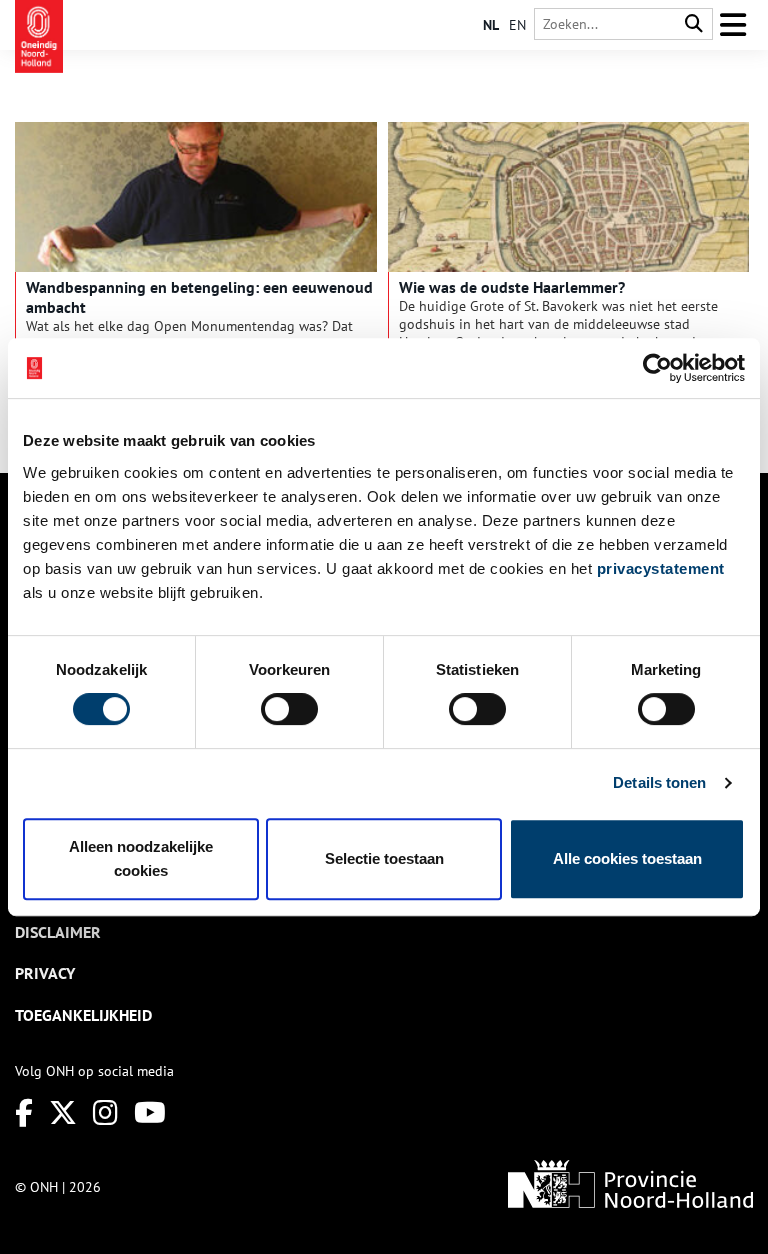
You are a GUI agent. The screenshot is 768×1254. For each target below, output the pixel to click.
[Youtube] (150, 1112)
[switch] (289, 709)
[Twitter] (63, 1112)
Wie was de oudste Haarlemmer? (512, 287)
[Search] (694, 24)
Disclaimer (58, 932)
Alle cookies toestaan (627, 858)
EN (517, 25)
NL (491, 25)
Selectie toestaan (384, 858)
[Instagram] (105, 1112)
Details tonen (659, 782)
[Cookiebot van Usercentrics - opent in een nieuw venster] (657, 368)
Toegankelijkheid (83, 1015)
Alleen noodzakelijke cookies (141, 858)
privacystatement (661, 568)
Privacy (45, 973)
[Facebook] (24, 1112)
